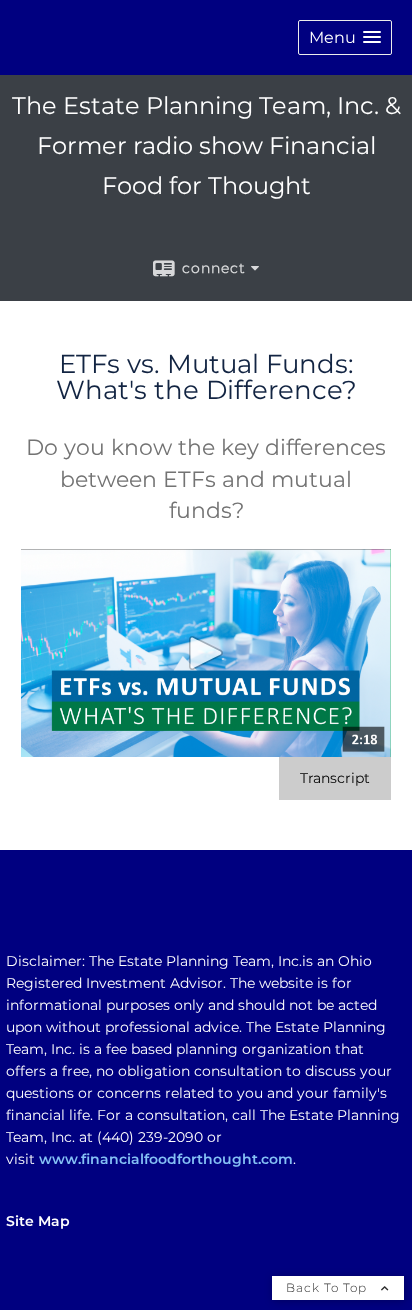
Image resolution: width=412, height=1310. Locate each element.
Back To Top (328, 1287)
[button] (345, 37)
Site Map (38, 1221)
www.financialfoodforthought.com (166, 1159)
